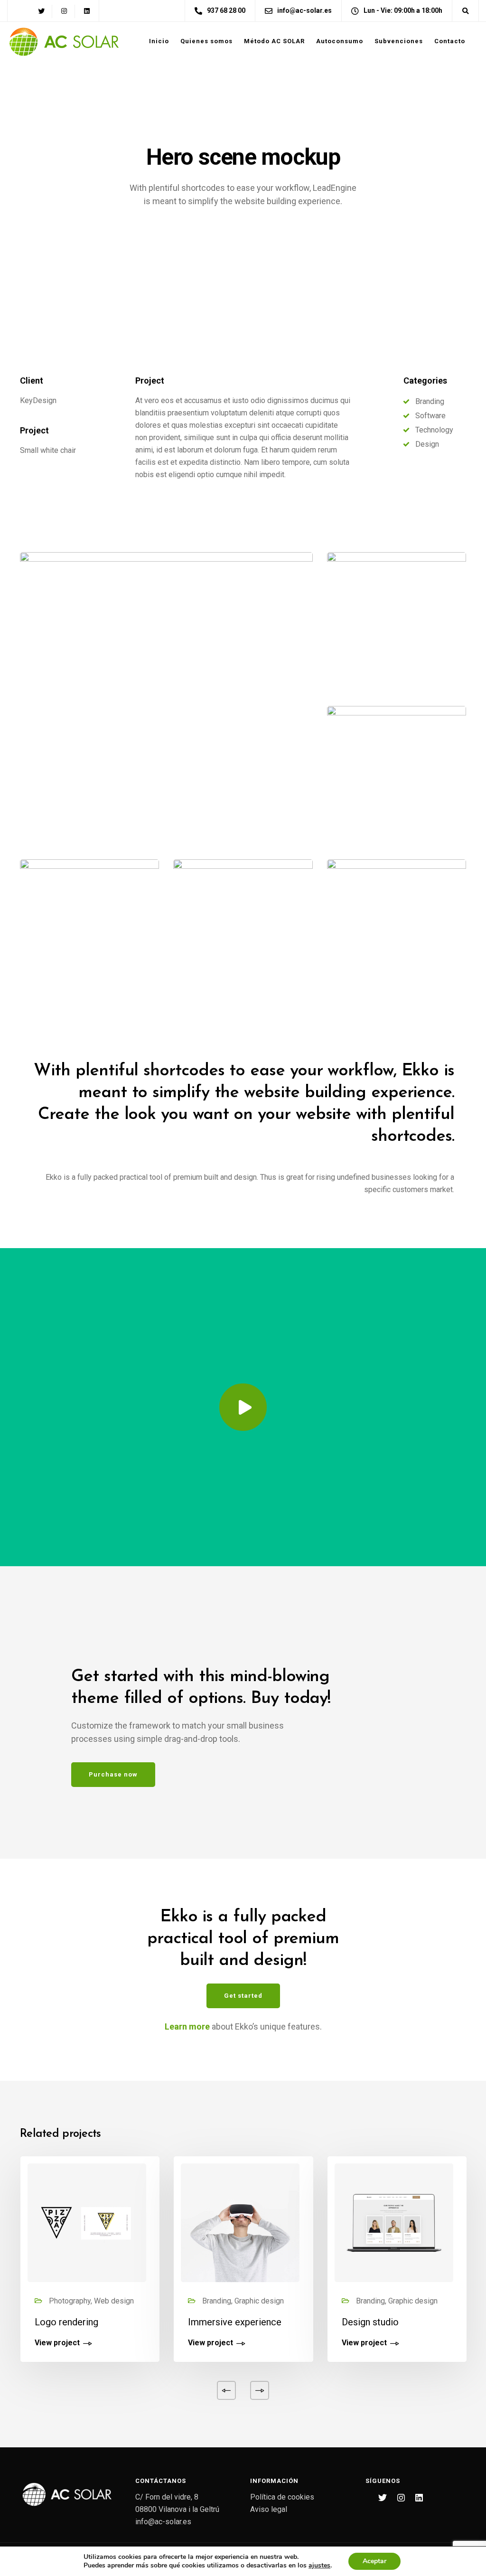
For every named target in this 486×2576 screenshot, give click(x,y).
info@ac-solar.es (163, 2522)
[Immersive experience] (240, 2223)
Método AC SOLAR (274, 41)
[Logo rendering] (87, 2223)
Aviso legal (269, 2509)
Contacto (450, 41)
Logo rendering (66, 2322)
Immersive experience (235, 2322)
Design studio (370, 2322)
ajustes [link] (319, 2565)
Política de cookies (282, 2497)
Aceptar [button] (374, 2561)
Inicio (159, 41)
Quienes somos (206, 41)
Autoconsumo (340, 41)
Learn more (187, 2026)
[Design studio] (394, 2223)
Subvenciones (399, 41)
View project (57, 2343)
